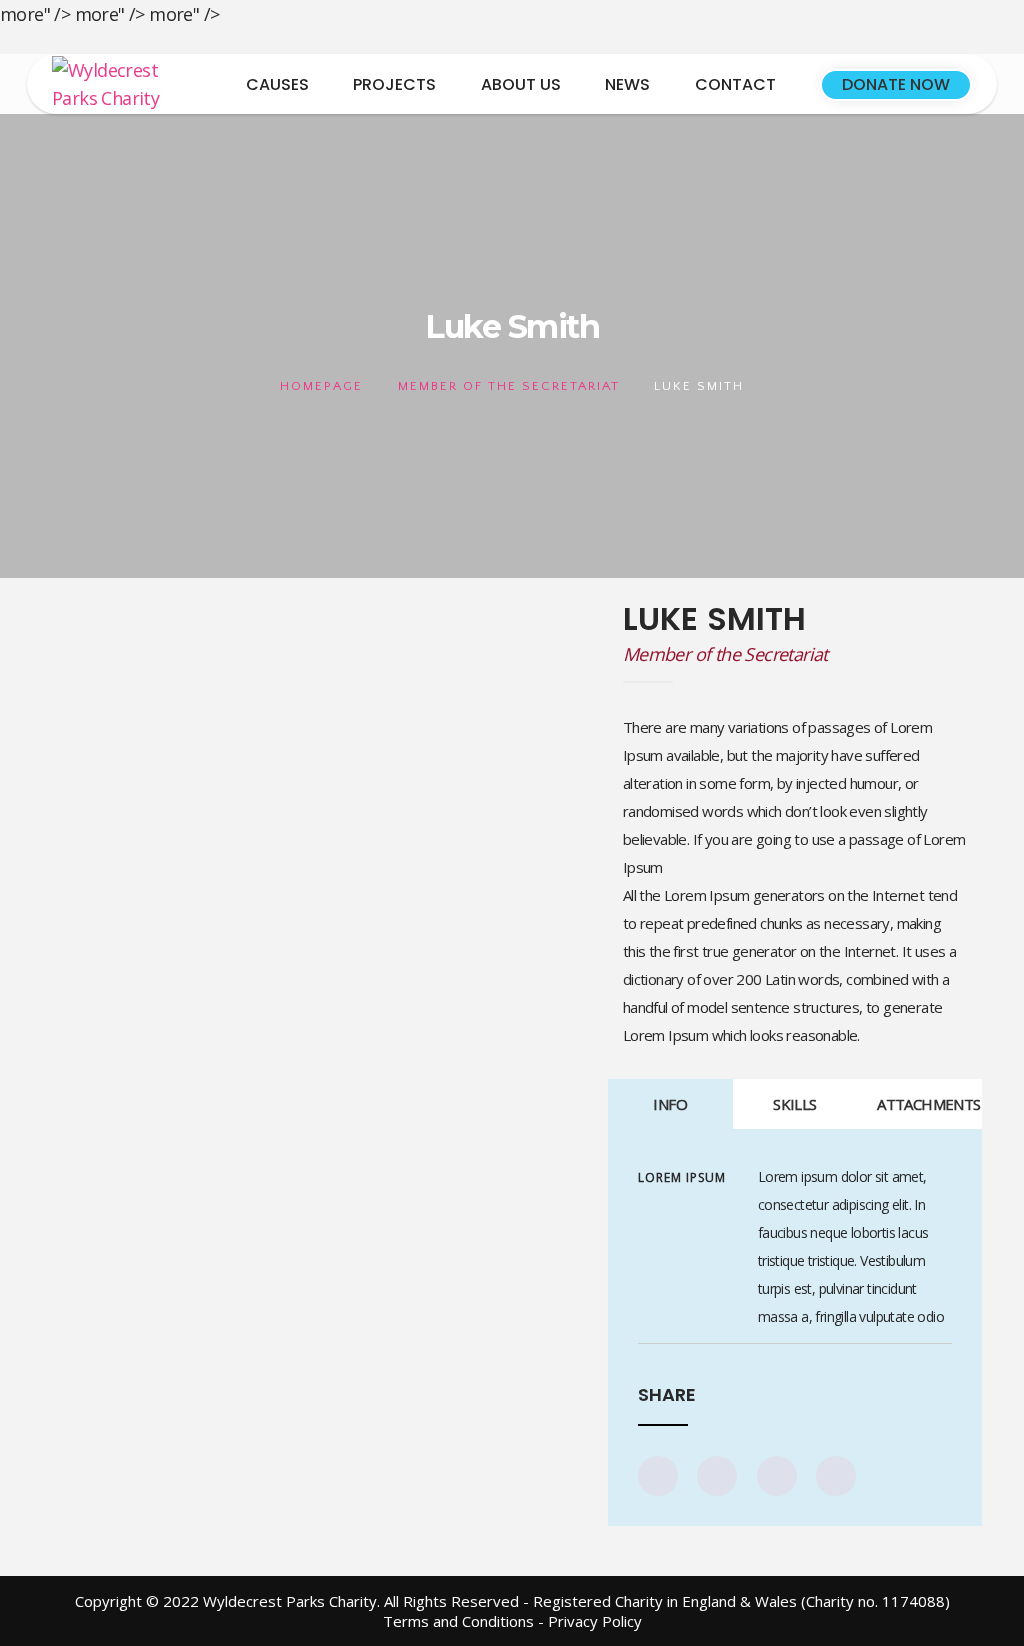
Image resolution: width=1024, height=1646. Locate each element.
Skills (794, 1104)
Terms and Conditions (458, 1621)
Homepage (321, 386)
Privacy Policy (595, 1621)
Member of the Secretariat (509, 386)
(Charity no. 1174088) (875, 1601)
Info (670, 1104)
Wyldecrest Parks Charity (290, 1601)
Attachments (928, 1104)
